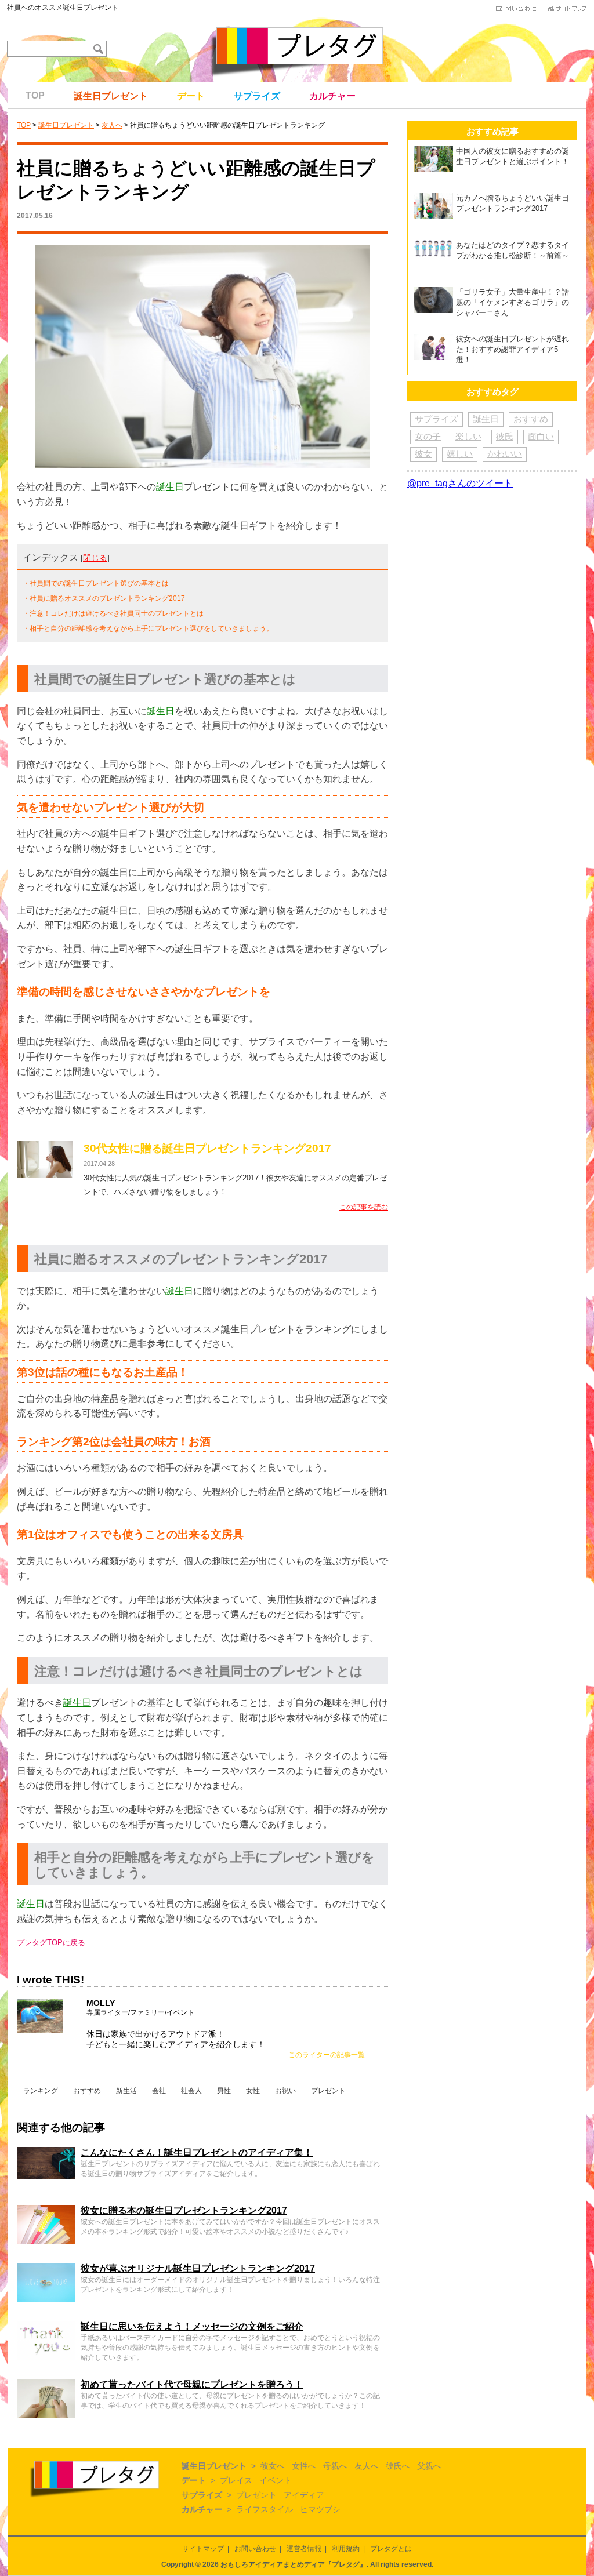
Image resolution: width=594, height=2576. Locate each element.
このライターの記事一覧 (327, 2055)
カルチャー (332, 96)
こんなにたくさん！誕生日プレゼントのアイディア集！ (197, 2152)
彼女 (423, 454)
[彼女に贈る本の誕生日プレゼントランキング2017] (46, 2210)
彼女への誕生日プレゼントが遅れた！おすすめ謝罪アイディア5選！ (512, 349)
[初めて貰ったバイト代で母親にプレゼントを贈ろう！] (46, 2384)
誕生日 (170, 487)
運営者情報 (304, 2549)
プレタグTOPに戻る (51, 1943)
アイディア (304, 2495)
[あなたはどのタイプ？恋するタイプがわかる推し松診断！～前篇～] (433, 245)
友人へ (112, 125)
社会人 (191, 2091)
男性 (224, 2091)
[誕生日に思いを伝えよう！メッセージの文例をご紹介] (46, 2326)
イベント (276, 2480)
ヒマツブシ (320, 2509)
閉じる (95, 558)
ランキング (41, 2091)
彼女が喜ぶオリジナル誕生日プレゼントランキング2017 (198, 2268)
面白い (541, 436)
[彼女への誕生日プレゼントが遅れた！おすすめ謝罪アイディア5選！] (433, 339)
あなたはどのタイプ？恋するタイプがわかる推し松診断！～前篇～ (512, 250)
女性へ (304, 2466)
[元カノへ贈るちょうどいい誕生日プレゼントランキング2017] (433, 198)
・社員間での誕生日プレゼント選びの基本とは (96, 583)
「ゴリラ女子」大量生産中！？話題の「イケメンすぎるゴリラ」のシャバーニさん (512, 302)
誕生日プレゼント (111, 96)
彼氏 (505, 436)
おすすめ (87, 2091)
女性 (253, 2091)
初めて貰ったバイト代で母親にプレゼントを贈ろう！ (192, 2384)
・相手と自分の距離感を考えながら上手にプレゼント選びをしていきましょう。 (148, 628)
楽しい (468, 436)
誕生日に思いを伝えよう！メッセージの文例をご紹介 (192, 2326)
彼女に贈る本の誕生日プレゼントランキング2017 (184, 2210)
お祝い (285, 2091)
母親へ (335, 2466)
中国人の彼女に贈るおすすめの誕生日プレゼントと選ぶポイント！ (512, 156)
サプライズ (257, 96)
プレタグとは (391, 2549)
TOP (35, 95)
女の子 (428, 436)
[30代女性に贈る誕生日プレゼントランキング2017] (45, 1148)
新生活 (126, 2091)
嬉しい (460, 454)
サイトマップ (203, 2549)
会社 (159, 2091)
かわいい (505, 454)
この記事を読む (364, 1207)
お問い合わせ (255, 2549)
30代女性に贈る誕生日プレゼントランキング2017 (207, 1148)
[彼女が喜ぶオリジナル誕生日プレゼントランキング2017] (46, 2268)
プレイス (236, 2480)
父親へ (429, 2466)
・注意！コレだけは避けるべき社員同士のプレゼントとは (113, 613)
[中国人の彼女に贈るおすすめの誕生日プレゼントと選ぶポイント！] (433, 151)
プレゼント (328, 2091)
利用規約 (346, 2549)
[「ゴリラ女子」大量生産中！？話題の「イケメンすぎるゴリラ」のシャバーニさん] (433, 292)
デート (191, 96)
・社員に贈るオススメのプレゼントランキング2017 (104, 598)
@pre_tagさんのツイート (460, 483)
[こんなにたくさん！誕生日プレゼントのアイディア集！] (46, 2152)
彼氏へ (398, 2466)
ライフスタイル (265, 2509)
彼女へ (273, 2466)
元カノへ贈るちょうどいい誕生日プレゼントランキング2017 (512, 203)
